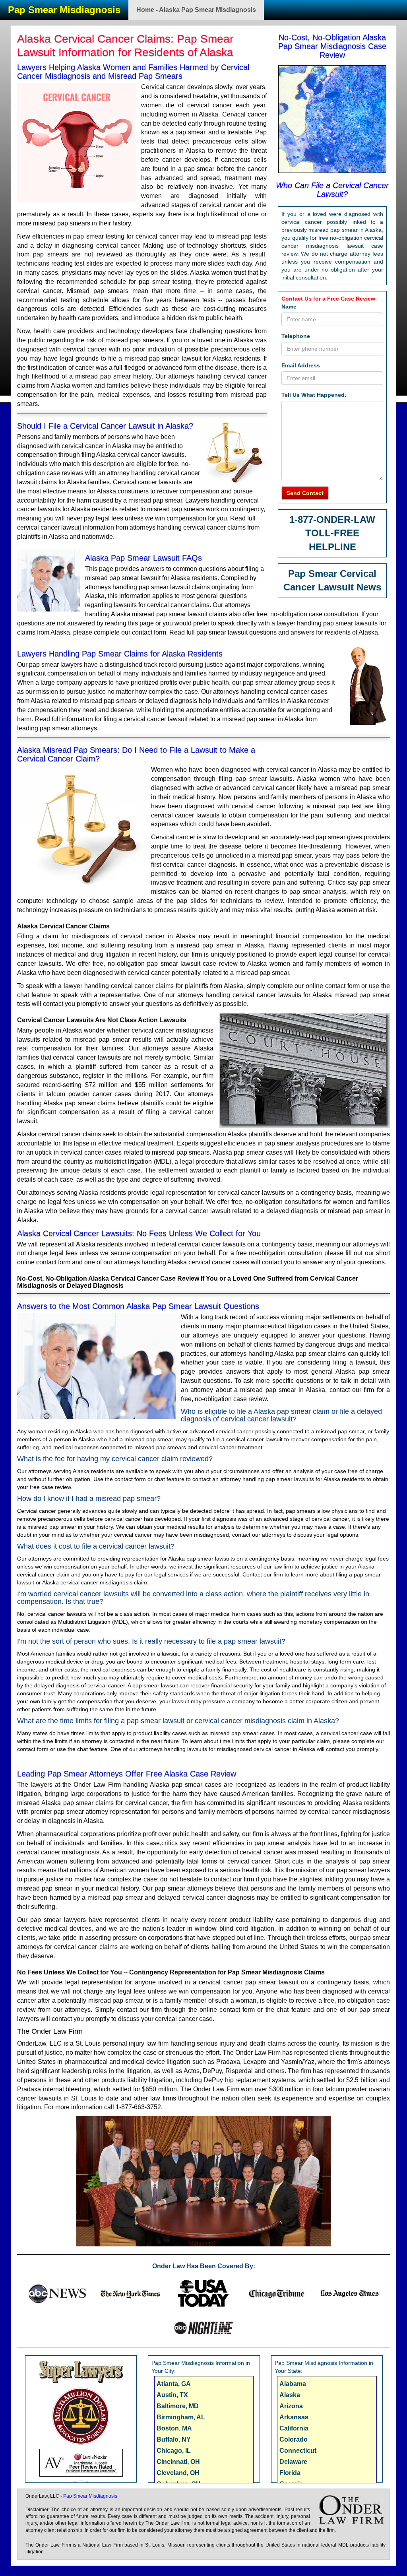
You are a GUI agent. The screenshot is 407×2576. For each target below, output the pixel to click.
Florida (290, 2473)
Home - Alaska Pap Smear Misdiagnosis (196, 10)
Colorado (294, 2439)
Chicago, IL (174, 2451)
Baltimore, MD (178, 2406)
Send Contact (305, 493)
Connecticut (298, 2451)
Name (289, 307)
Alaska (290, 2395)
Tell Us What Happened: (314, 395)
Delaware (293, 2462)
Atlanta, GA (174, 2384)
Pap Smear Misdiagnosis (64, 10)
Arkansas (294, 2417)
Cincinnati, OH (178, 2462)
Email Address (301, 365)
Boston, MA (174, 2428)
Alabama (293, 2384)
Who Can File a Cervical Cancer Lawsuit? (332, 190)
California (294, 2428)
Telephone (296, 336)
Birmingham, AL (181, 2417)
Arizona (291, 2406)
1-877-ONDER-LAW (332, 519)
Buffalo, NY (174, 2439)
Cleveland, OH (178, 2473)
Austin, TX (172, 2395)
